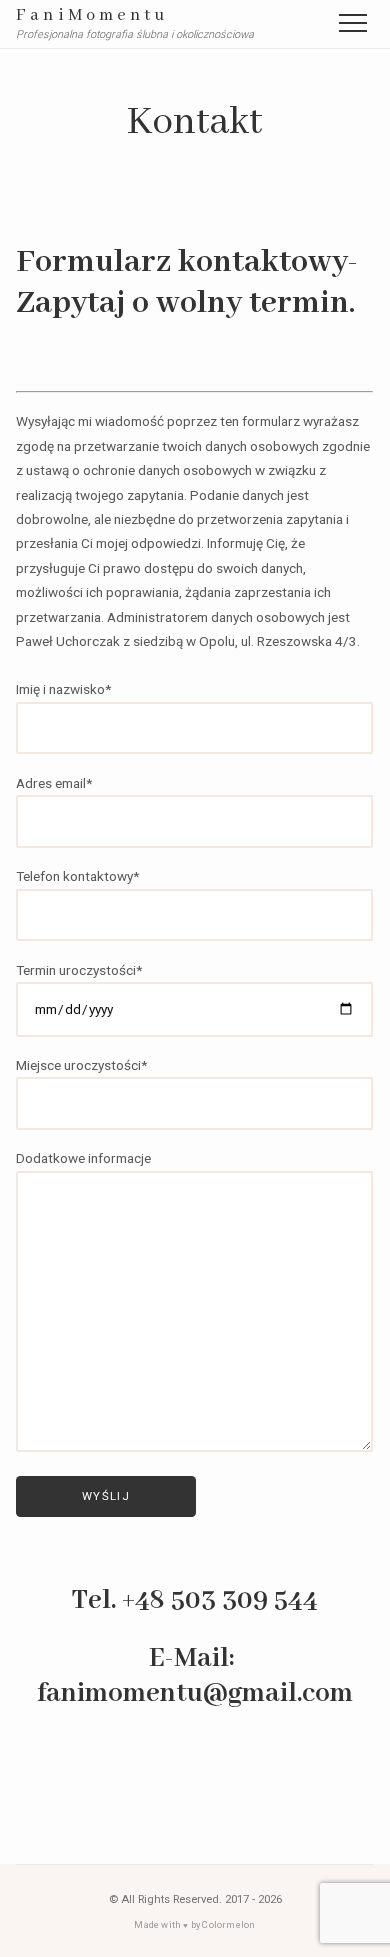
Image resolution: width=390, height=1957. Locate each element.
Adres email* (54, 782)
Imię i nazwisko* (63, 689)
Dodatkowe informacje (83, 1158)
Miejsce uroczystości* (81, 1064)
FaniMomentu (92, 16)
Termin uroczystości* (79, 969)
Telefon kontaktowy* (77, 876)
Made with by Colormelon (194, 1924)
